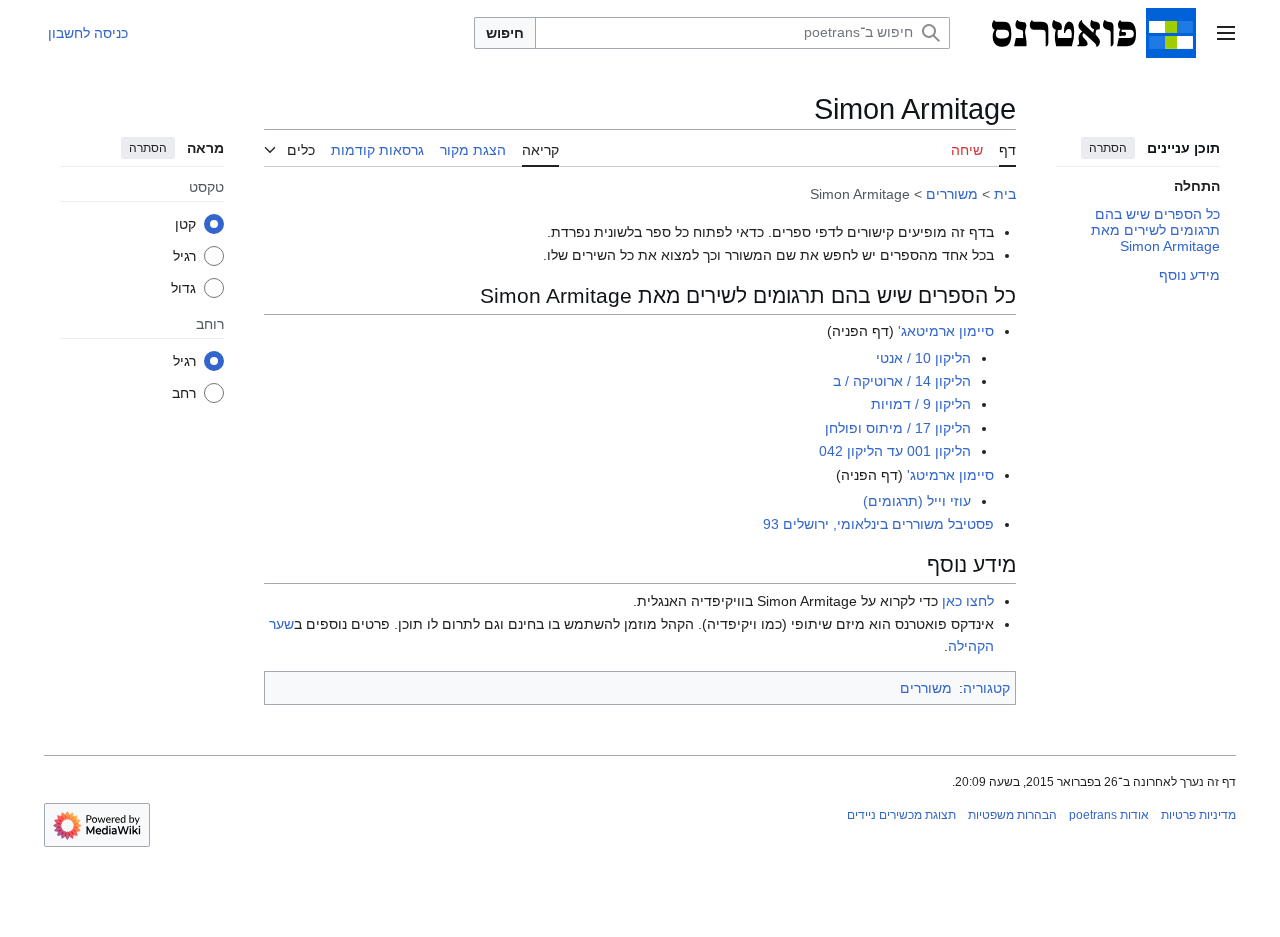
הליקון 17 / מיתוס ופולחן (898, 428)
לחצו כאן (968, 601)
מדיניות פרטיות (1198, 815)
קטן (185, 223)
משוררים (952, 194)
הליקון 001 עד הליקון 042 (895, 451)
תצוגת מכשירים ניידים (901, 815)
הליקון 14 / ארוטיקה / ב (902, 381)
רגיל (184, 255)
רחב (184, 392)
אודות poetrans (1109, 815)
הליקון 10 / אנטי (923, 358)
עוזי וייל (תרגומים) (917, 501)
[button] (1226, 33)
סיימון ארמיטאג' (946, 331)
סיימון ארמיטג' (950, 475)
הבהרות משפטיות (1012, 815)
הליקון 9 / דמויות (921, 404)
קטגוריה (986, 688)
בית (1005, 194)
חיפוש (505, 33)
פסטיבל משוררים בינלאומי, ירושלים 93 (878, 524)
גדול (183, 287)
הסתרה (1108, 148)
